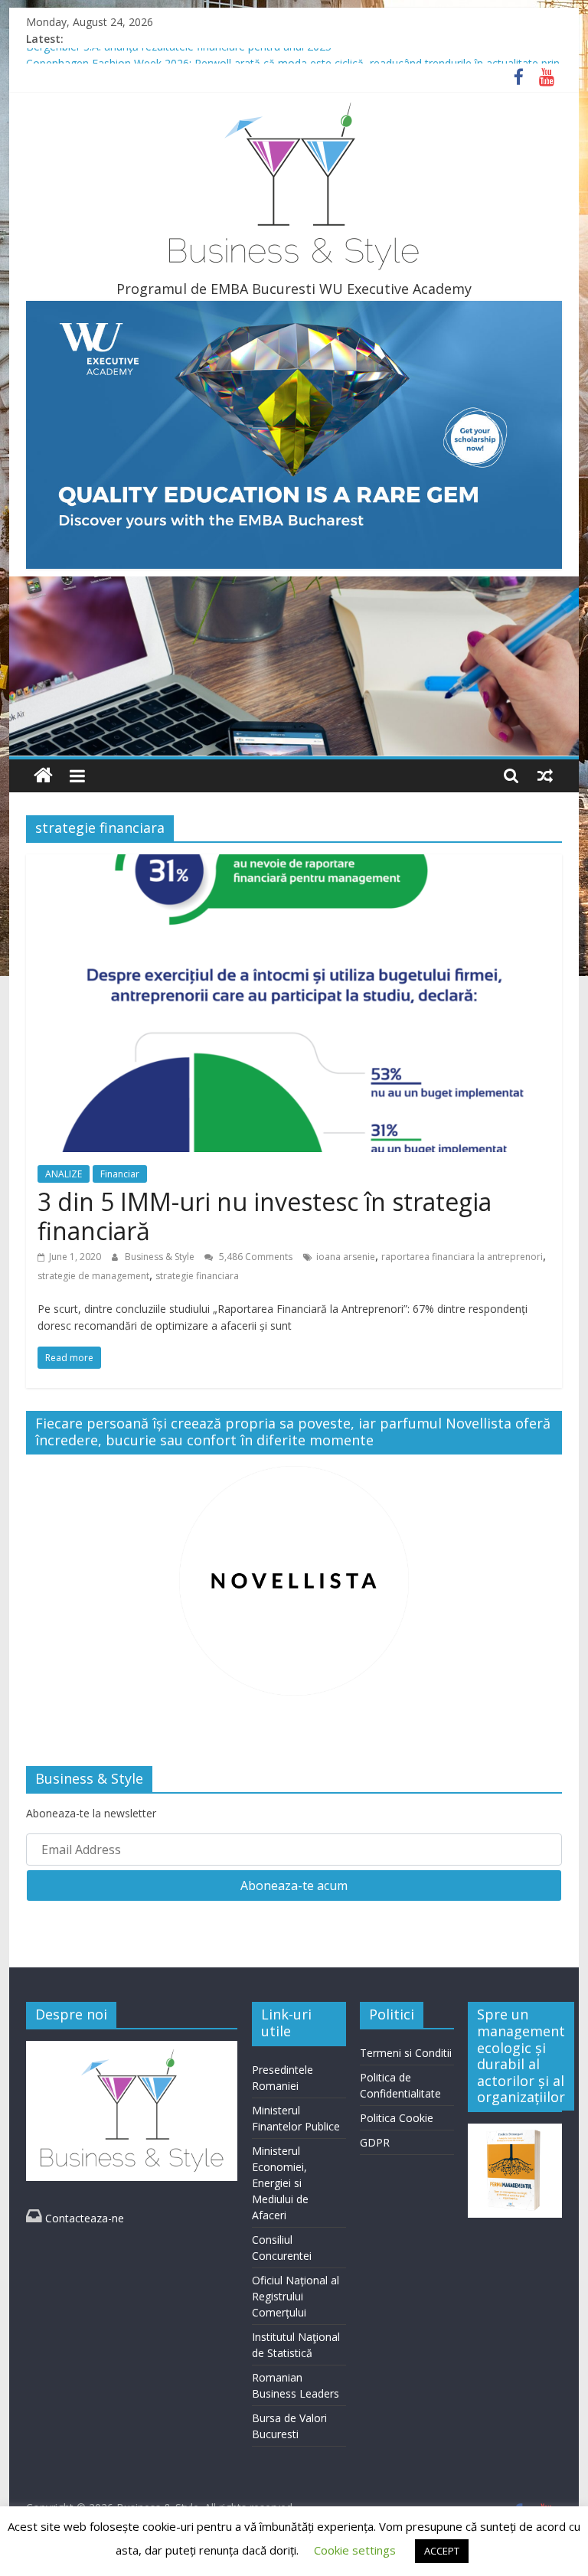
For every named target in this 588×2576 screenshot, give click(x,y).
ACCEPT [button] (442, 2551)
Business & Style (161, 1257)
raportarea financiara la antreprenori (462, 1257)
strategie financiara (197, 1276)
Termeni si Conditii (406, 2053)
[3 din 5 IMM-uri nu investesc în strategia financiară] (294, 864)
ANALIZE (64, 1174)
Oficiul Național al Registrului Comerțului (296, 2296)
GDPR (375, 2142)
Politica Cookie (397, 2118)
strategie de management (93, 1276)
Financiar (120, 1174)
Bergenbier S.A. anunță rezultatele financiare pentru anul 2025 (179, 56)
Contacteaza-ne (75, 2218)
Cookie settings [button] (355, 2550)
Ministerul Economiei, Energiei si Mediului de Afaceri (280, 2183)
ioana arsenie (346, 1257)
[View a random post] (545, 775)
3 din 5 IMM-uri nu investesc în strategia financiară (265, 1216)
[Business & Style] (43, 776)
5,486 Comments (255, 1257)
